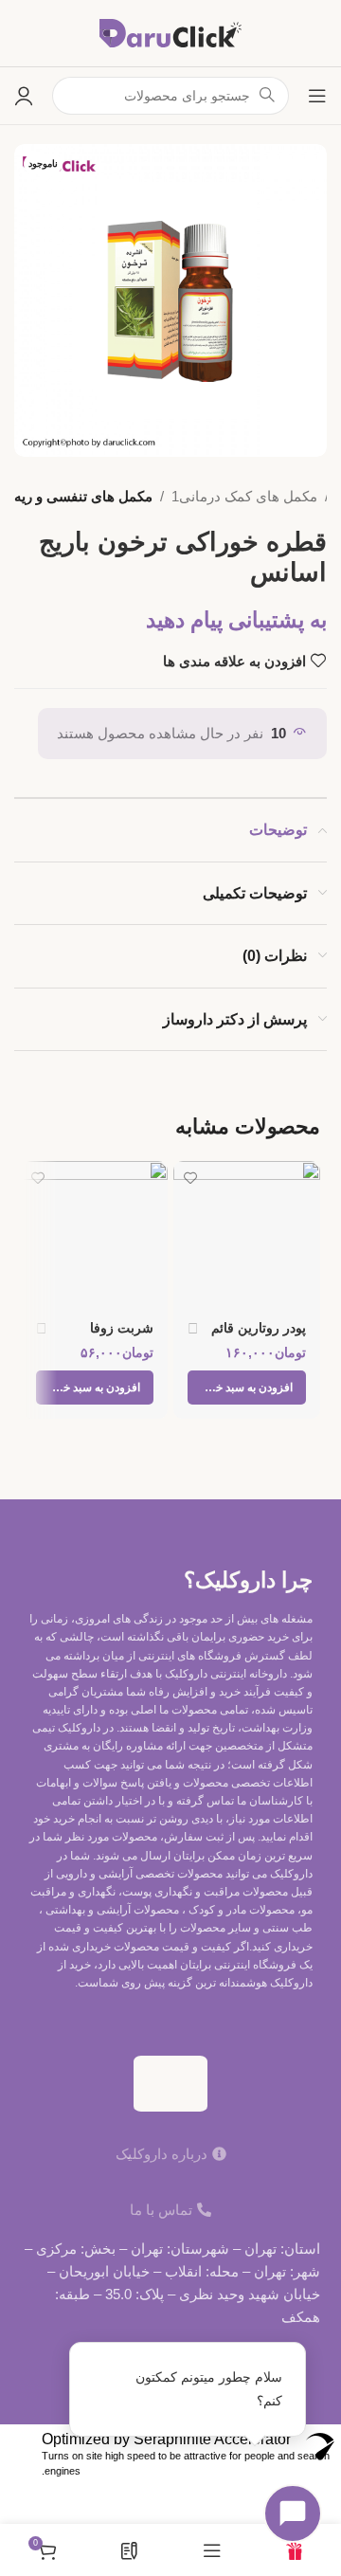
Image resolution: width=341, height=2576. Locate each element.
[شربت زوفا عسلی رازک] (95, 1234)
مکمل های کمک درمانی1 (244, 496)
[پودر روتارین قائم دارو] (247, 1234)
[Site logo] (170, 32)
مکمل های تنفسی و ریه (83, 496)
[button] (247, 1388)
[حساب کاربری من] (24, 96)
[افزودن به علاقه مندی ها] (190, 1178)
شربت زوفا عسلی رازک (119, 1336)
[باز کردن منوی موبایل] (317, 96)
